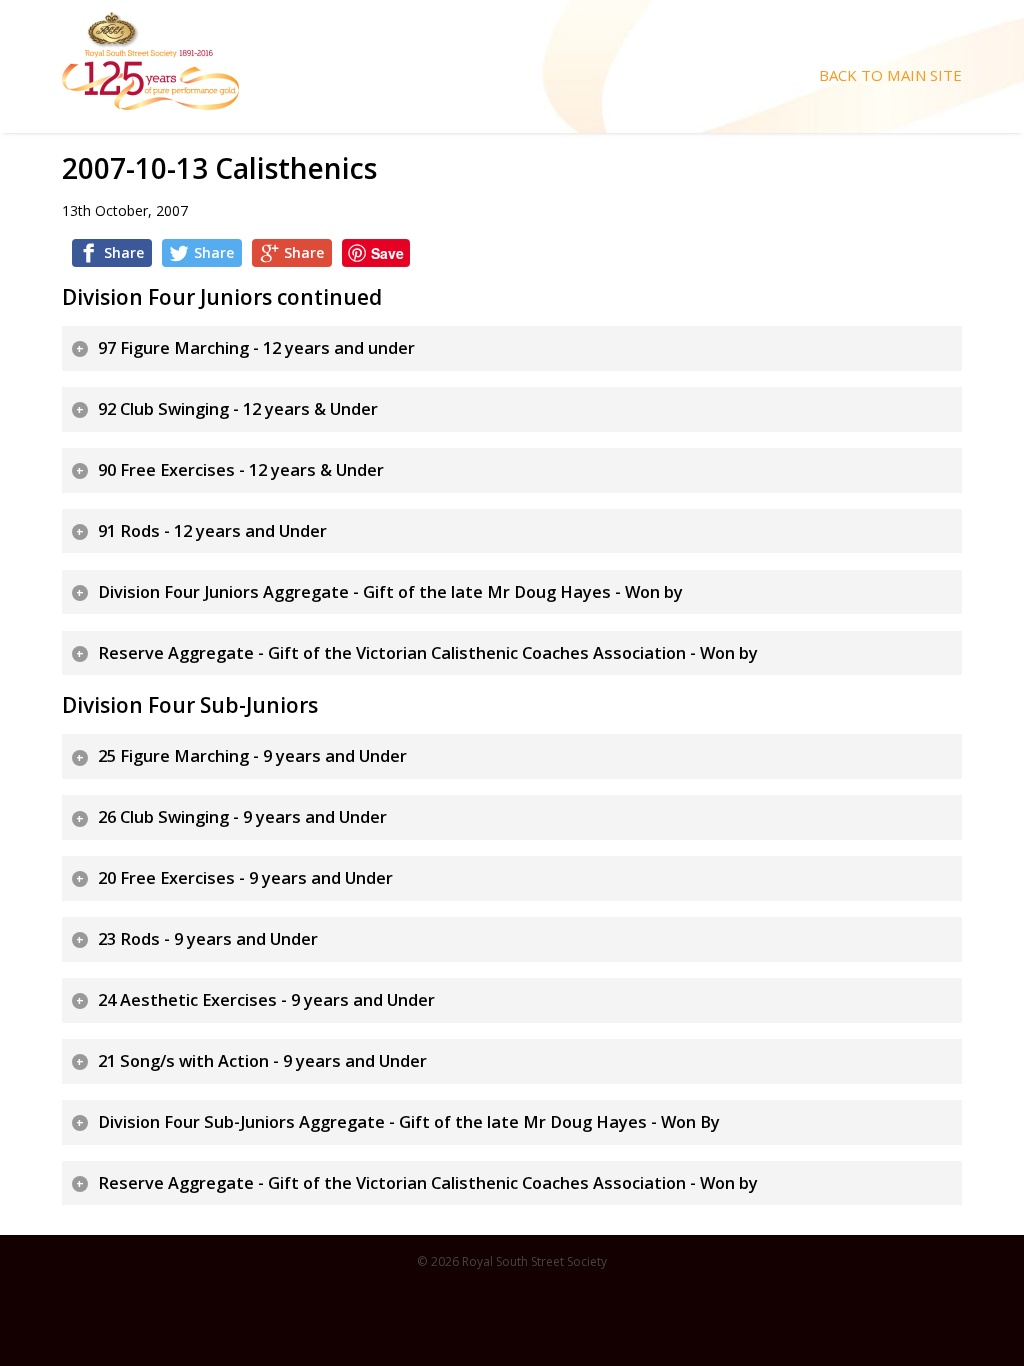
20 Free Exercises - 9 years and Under (245, 878)
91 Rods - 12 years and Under (212, 531)
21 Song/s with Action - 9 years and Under (262, 1061)
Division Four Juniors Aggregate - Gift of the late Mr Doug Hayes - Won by (390, 592)
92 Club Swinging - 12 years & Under (238, 409)
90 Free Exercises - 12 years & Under (241, 470)
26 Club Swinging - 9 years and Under (242, 817)
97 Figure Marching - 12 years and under (256, 348)
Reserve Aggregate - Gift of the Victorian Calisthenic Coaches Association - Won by (428, 653)
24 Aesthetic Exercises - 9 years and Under (266, 1000)
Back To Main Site (890, 75)
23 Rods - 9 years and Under (208, 939)
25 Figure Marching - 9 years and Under (252, 756)
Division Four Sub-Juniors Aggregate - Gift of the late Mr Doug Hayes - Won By (409, 1122)
